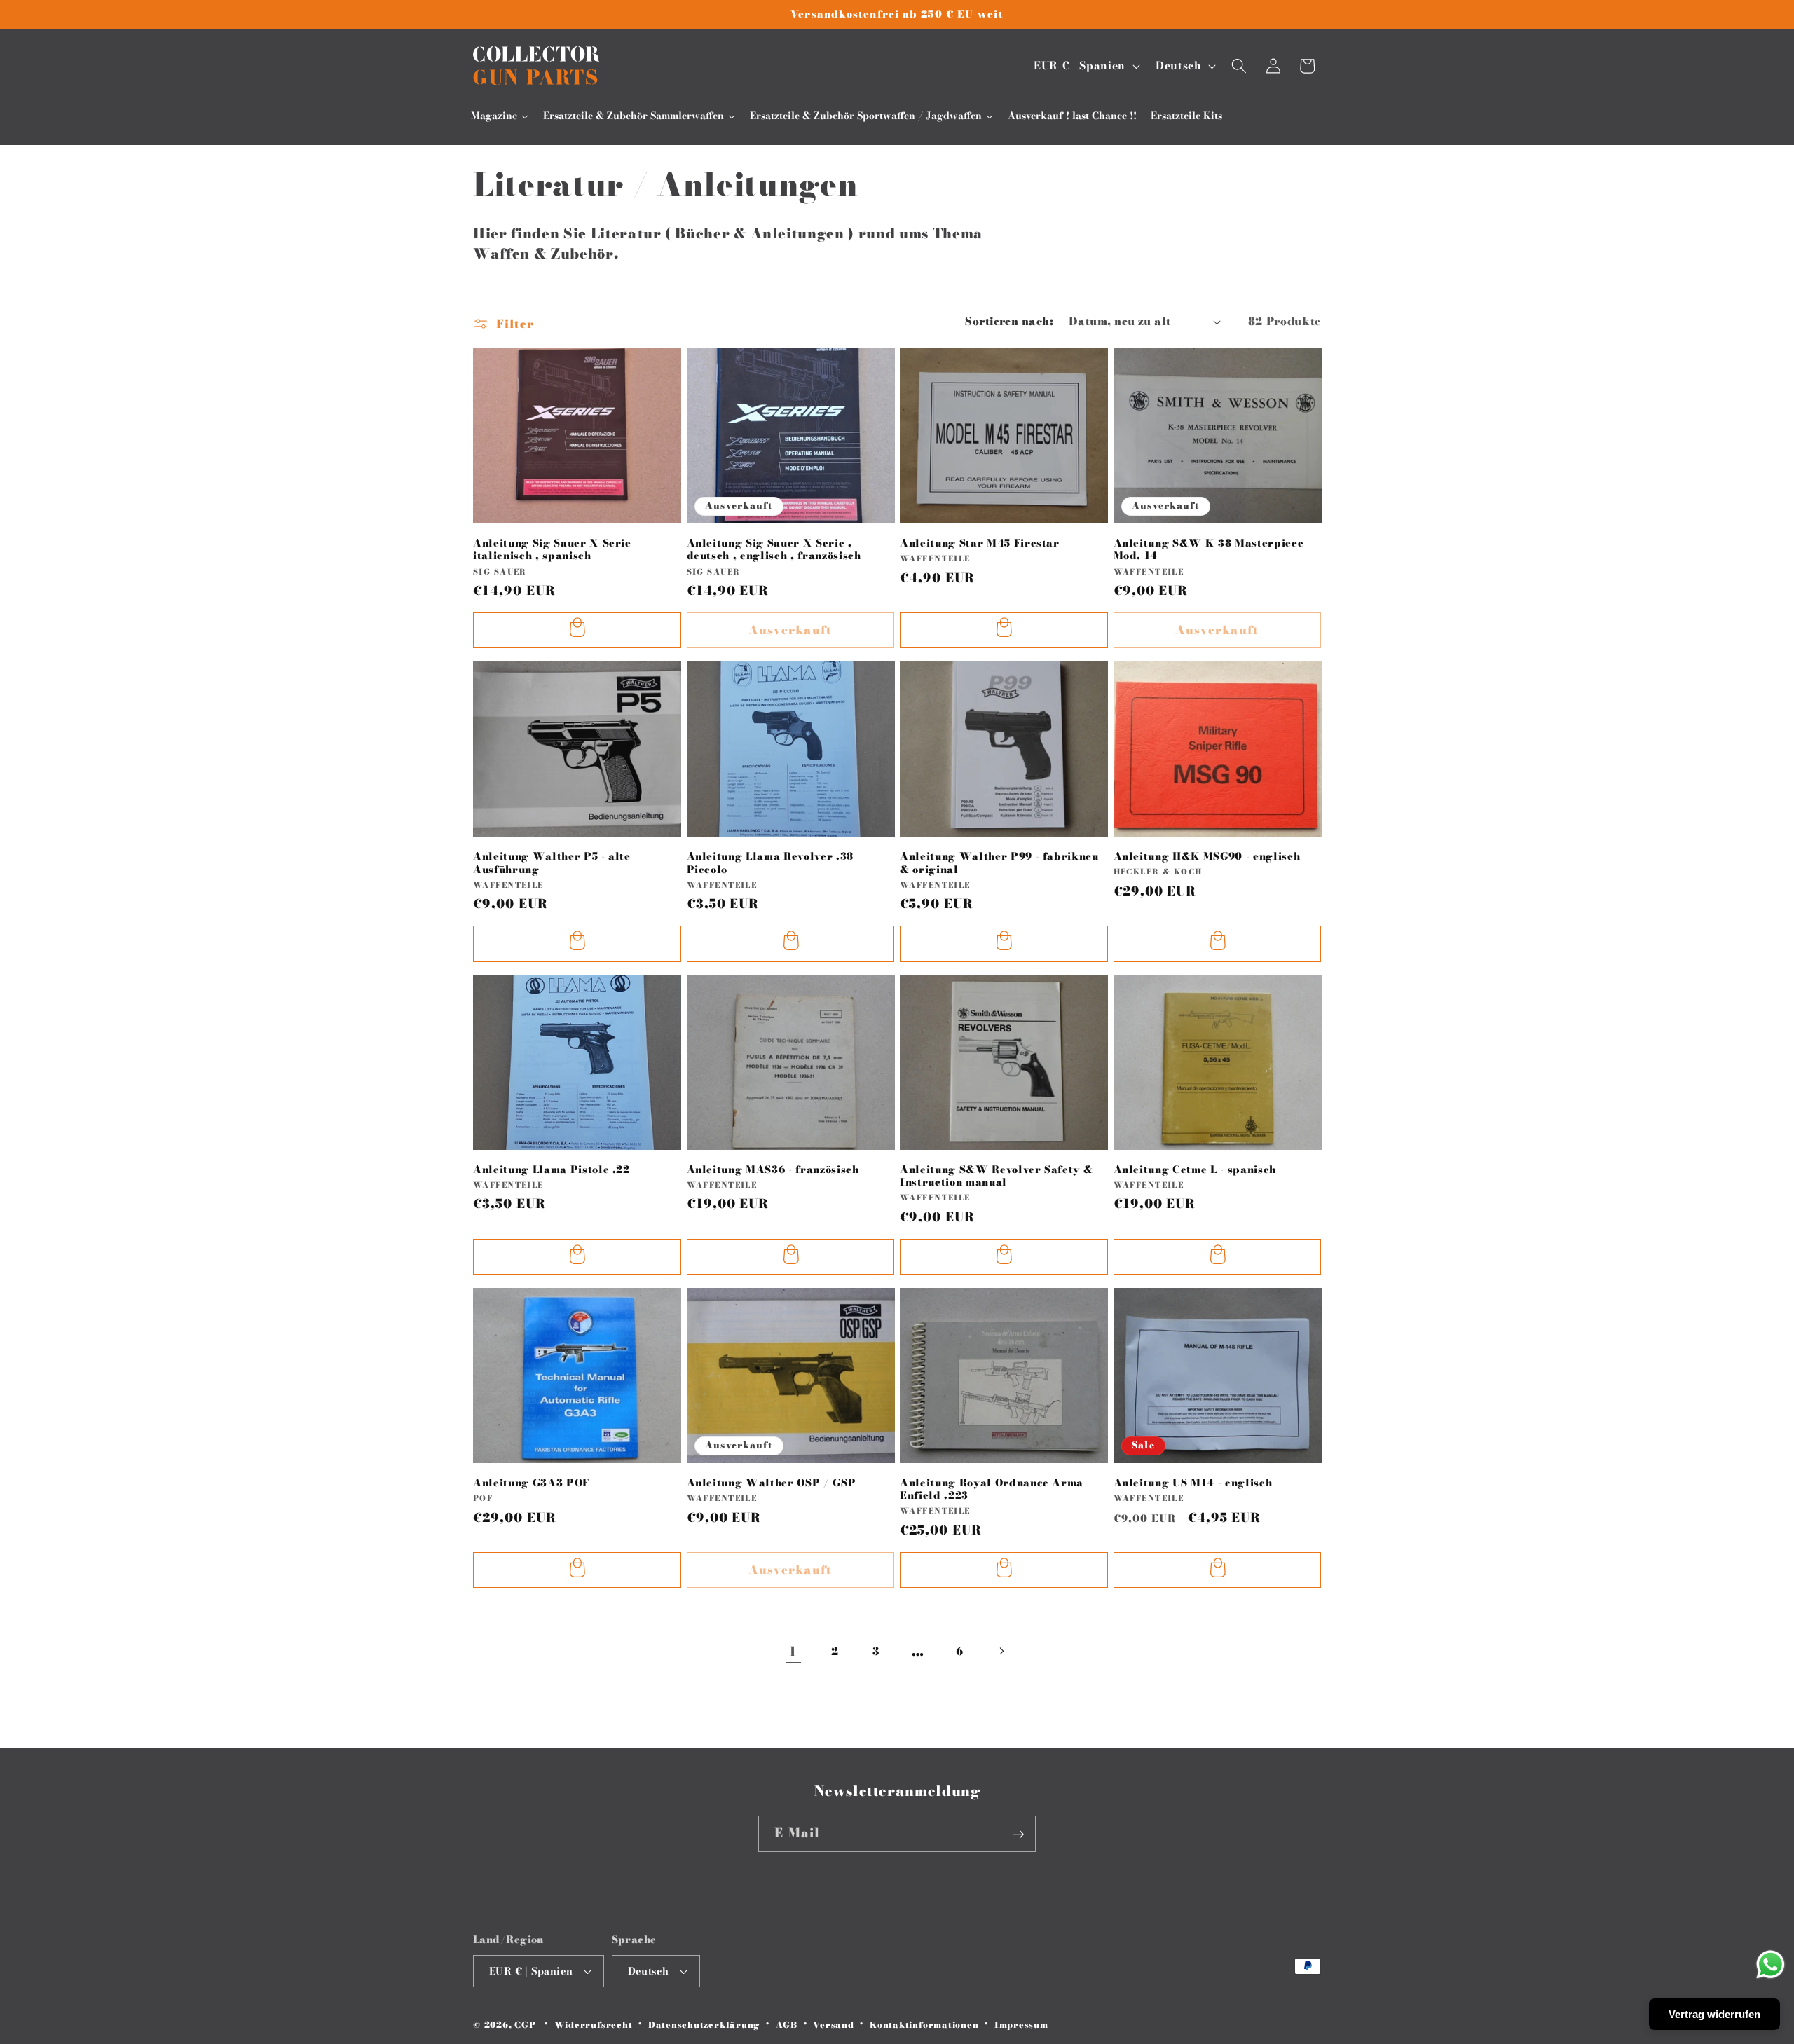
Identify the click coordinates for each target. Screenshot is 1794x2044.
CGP (525, 2025)
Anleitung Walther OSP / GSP (772, 1483)
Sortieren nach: (1009, 321)
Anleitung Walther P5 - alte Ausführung (552, 862)
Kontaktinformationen (924, 2025)
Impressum (1021, 2025)
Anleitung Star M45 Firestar (980, 543)
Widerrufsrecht (594, 2025)
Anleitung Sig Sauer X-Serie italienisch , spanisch (552, 549)
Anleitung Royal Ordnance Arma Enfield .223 (992, 1489)
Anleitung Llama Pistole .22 (552, 1170)
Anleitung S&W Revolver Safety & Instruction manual (996, 1176)
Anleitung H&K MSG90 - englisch (1207, 856)
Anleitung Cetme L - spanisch (1195, 1170)
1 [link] (793, 1651)
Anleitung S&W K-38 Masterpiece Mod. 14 (1209, 549)
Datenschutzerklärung (704, 2025)
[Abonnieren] (1018, 1834)
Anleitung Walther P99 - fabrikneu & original (999, 862)
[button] (1239, 66)
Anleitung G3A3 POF (531, 1483)
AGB (787, 2025)
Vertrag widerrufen (1714, 2014)
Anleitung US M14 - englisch (1193, 1483)
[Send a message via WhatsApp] (1771, 1964)
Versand (833, 2025)
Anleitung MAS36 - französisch (773, 1170)
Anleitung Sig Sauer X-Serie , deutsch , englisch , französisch (774, 549)
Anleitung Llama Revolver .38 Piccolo (770, 862)
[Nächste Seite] (1001, 1651)
